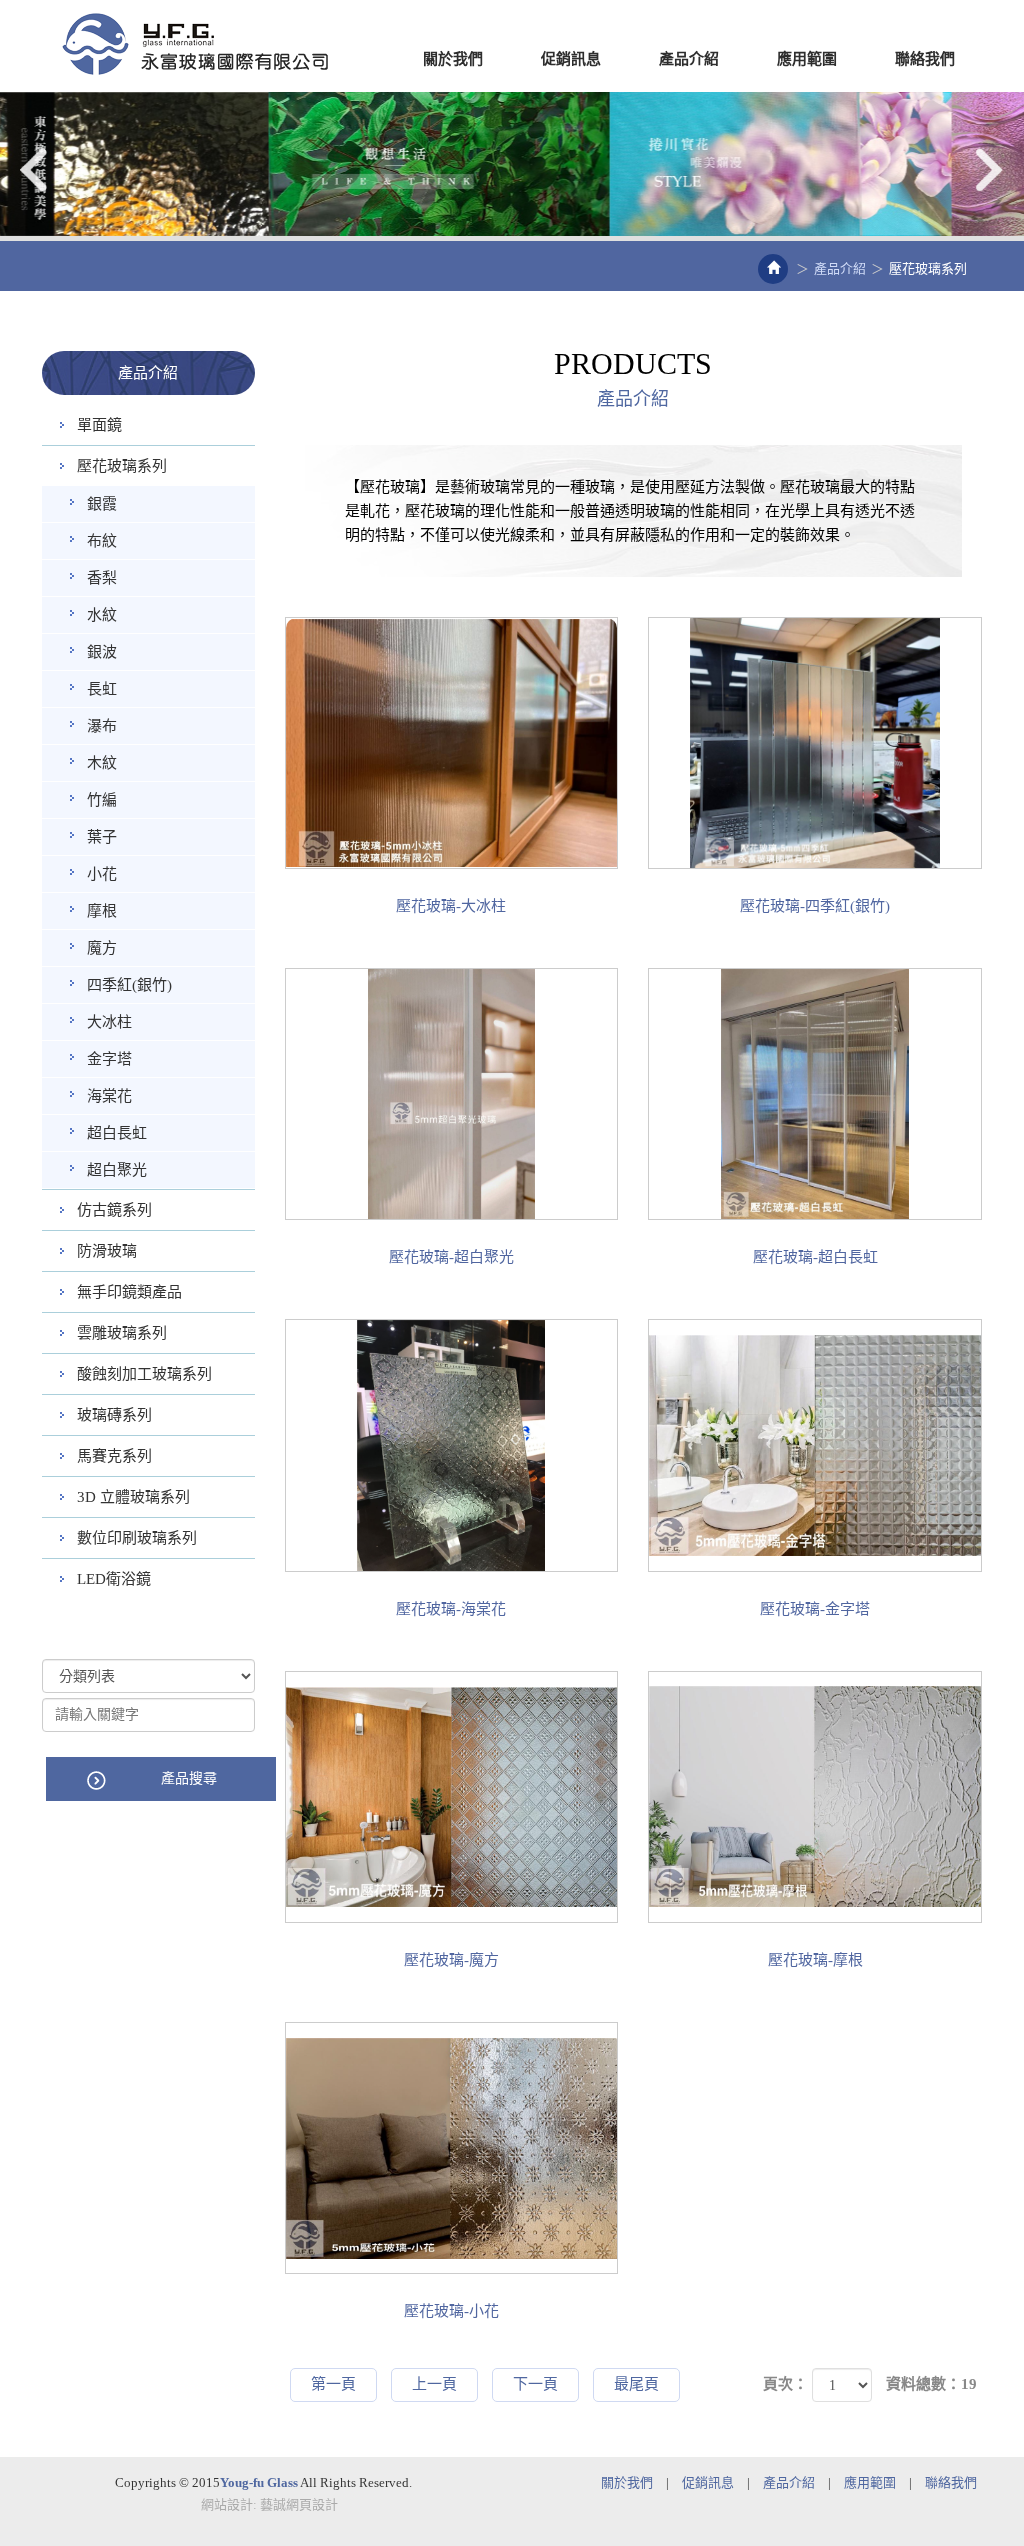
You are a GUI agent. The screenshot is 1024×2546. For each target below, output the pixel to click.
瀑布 (102, 726)
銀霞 (102, 504)
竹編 (102, 800)
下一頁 (535, 2384)
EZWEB (195, 44)
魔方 (102, 948)
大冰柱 (109, 1022)
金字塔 (109, 1059)
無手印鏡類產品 (129, 1292)
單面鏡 (99, 425)
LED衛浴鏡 (114, 1579)
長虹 (102, 689)
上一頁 (434, 2384)
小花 (102, 874)
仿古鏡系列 (114, 1210)
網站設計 (227, 2504)
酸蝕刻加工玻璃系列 (144, 1374)
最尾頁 (636, 2384)
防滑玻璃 (107, 1251)
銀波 (102, 652)
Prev (35, 169)
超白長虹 (117, 1133)
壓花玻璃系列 (122, 466)
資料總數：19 (931, 2384)
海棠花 (109, 1096)
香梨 (102, 578)
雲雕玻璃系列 (122, 1333)
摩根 (102, 911)
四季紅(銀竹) (129, 985)
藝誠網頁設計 (299, 2504)
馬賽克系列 (114, 1456)
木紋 (102, 763)
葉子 (102, 837)
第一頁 (333, 2384)
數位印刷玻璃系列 (137, 1538)
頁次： (785, 2384)
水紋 (102, 615)
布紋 (102, 541)
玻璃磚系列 (114, 1415)
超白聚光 (117, 1170)
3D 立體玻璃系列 (133, 1497)
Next (989, 169)
